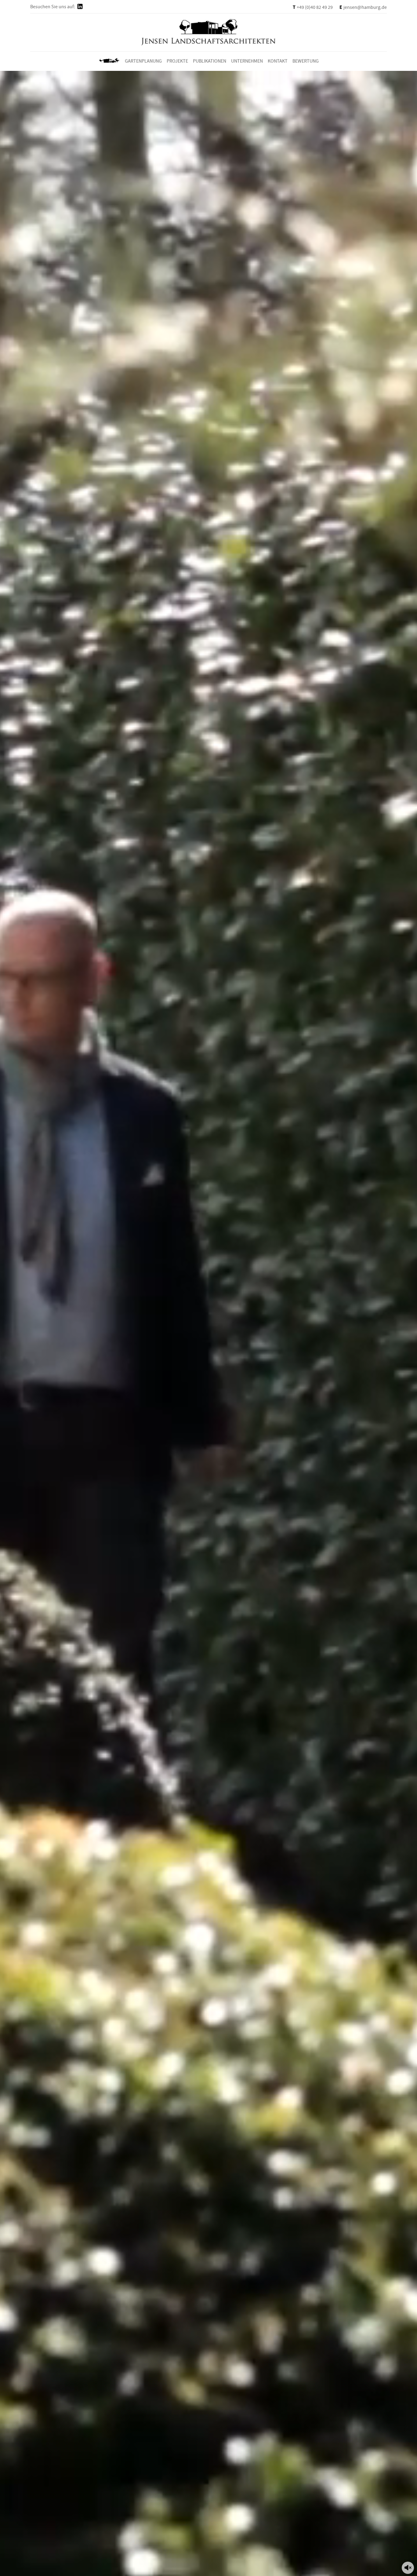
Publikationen (210, 61)
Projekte (177, 61)
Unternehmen (247, 61)
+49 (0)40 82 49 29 (313, 7)
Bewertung (306, 61)
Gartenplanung (143, 61)
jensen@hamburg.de (363, 7)
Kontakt (278, 61)
